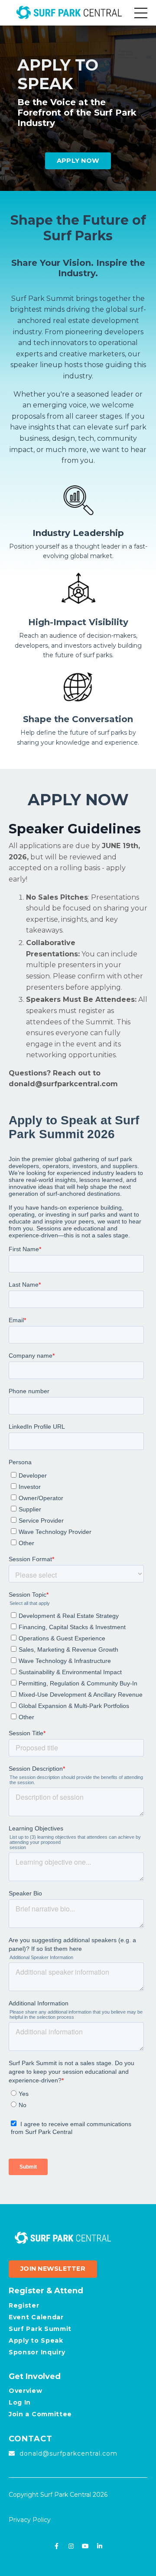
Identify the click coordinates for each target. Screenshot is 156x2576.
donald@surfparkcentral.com (63, 1084)
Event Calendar (36, 2317)
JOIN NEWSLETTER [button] (53, 2269)
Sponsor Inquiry (37, 2352)
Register (24, 2305)
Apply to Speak (36, 2340)
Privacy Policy (30, 2520)
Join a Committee (40, 2414)
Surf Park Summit (40, 2329)
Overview (26, 2391)
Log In (20, 2402)
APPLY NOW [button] (78, 161)
